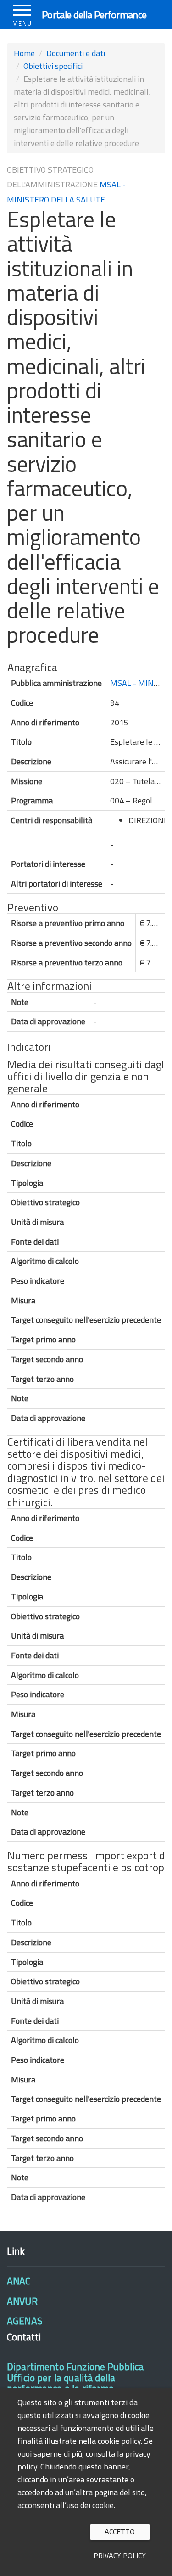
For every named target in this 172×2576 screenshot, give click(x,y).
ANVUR (22, 2301)
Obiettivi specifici (53, 66)
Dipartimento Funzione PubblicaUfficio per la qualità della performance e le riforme (75, 2377)
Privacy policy (120, 2555)
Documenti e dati (76, 53)
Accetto (120, 2531)
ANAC (19, 2281)
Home (24, 53)
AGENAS (25, 2321)
